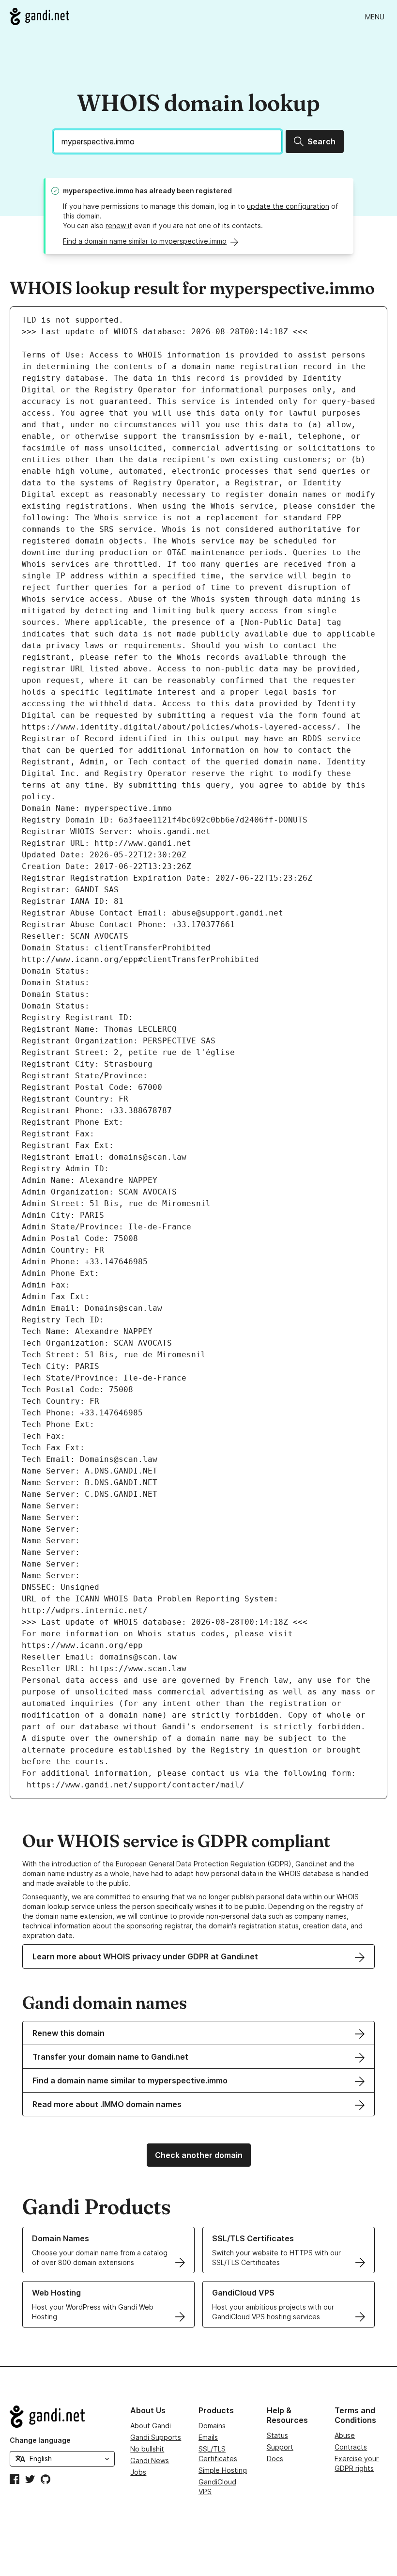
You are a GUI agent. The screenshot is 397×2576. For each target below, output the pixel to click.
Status (277, 2435)
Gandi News (150, 2460)
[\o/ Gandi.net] (62, 2417)
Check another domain (199, 2155)
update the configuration (288, 206)
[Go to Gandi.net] (39, 16)
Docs (275, 2459)
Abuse (345, 2435)
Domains (212, 2426)
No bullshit (147, 2449)
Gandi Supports (156, 2437)
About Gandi (151, 2426)
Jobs (138, 2472)
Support (280, 2447)
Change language (40, 2440)
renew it (119, 225)
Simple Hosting (223, 2470)
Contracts (351, 2447)
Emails (208, 2437)
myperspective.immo (98, 191)
